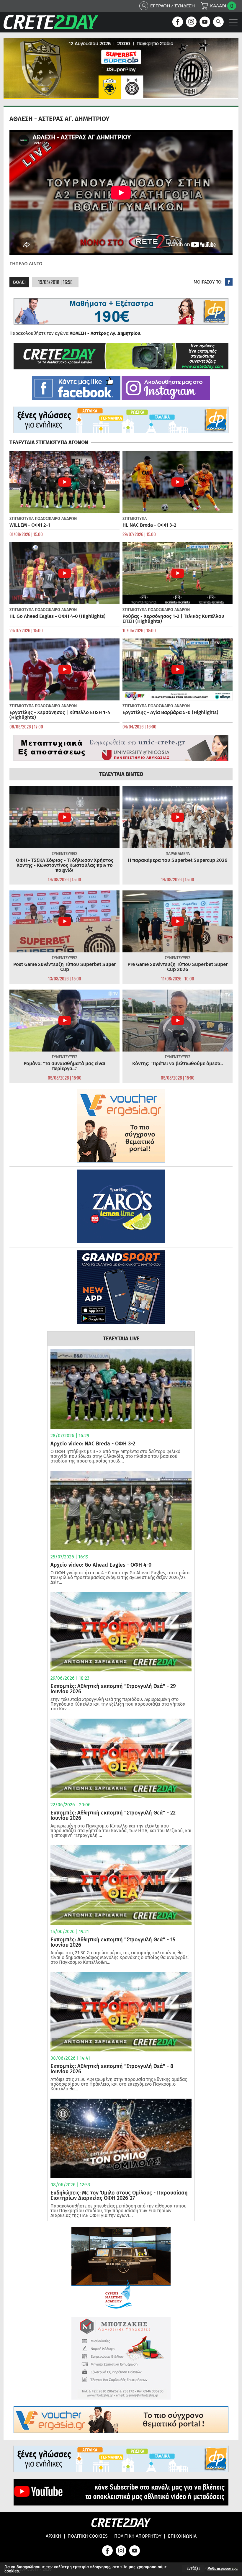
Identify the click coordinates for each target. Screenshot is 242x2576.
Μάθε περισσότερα (223, 2569)
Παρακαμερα (178, 854)
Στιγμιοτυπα (22, 519)
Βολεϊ (19, 282)
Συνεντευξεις (64, 854)
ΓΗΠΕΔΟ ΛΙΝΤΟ (26, 264)
